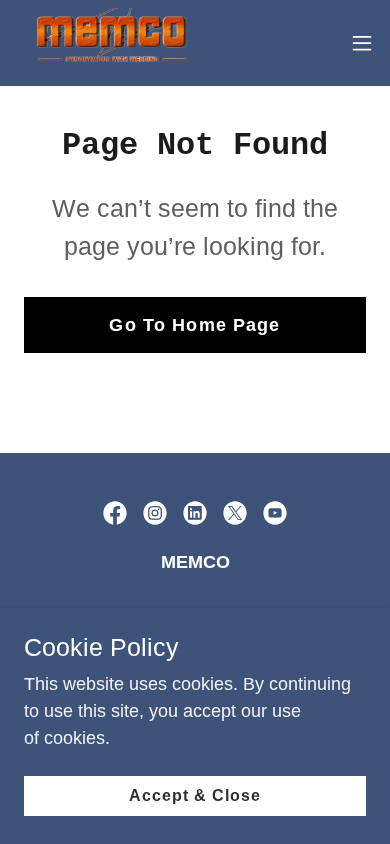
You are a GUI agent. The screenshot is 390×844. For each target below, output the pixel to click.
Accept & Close (195, 795)
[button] (362, 43)
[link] (110, 43)
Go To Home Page (194, 325)
